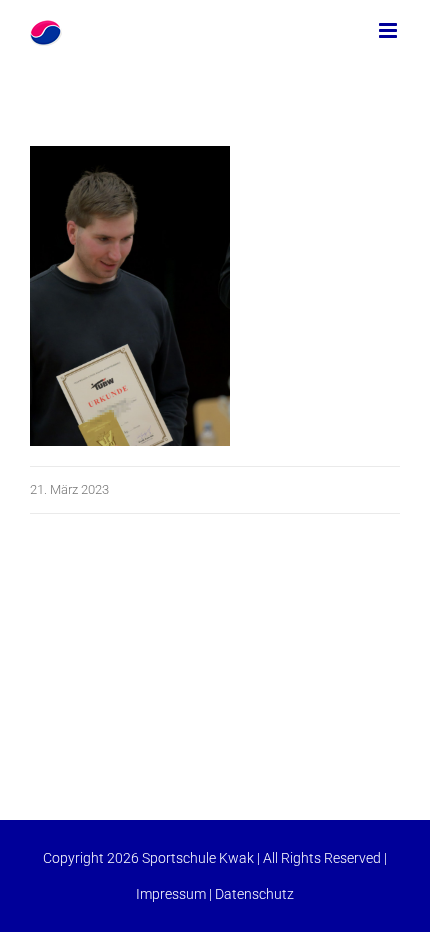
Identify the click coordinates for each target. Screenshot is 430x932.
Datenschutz (254, 894)
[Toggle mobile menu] (389, 30)
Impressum (171, 894)
